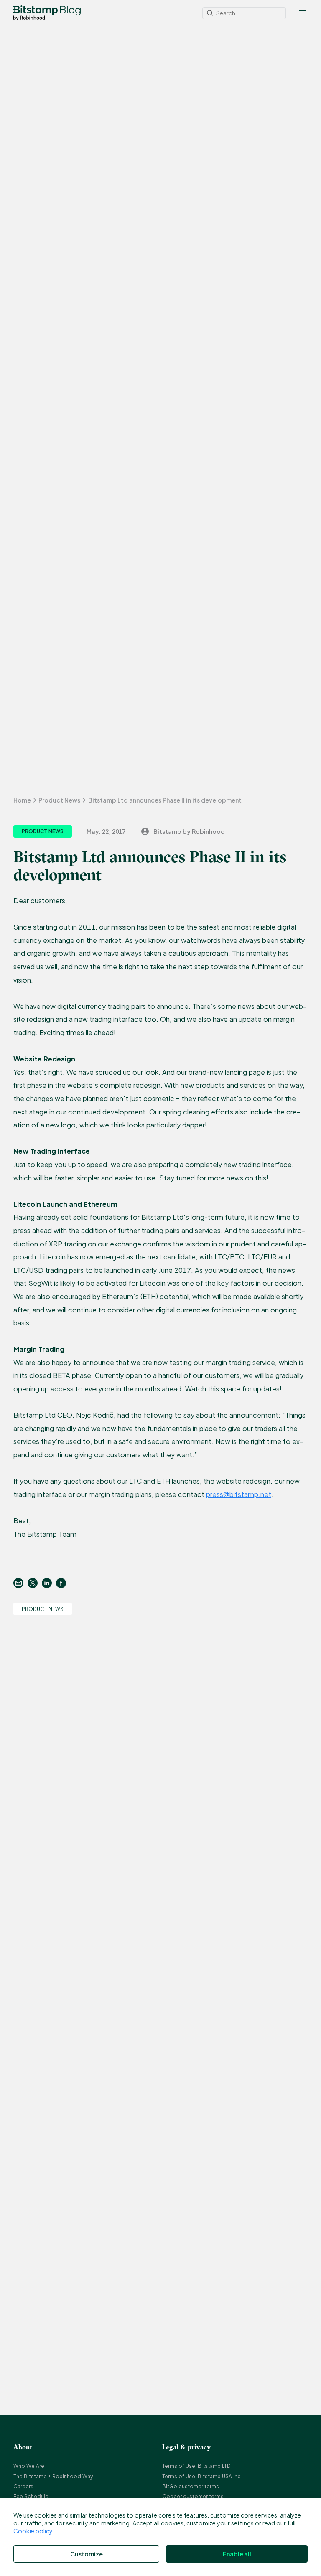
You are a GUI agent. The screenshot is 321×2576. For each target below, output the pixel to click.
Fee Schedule (31, 2496)
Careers (23, 2486)
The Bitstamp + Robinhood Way (53, 2476)
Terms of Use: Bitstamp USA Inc (201, 2476)
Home (22, 800)
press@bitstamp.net (239, 1494)
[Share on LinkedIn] (49, 1583)
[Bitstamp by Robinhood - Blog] (36, 13)
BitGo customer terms (191, 2486)
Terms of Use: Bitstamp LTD (196, 2466)
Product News (59, 800)
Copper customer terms (193, 2496)
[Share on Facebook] (63, 1583)
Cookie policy (33, 2531)
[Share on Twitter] (35, 1583)
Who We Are (29, 2466)
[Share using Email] (20, 1583)
